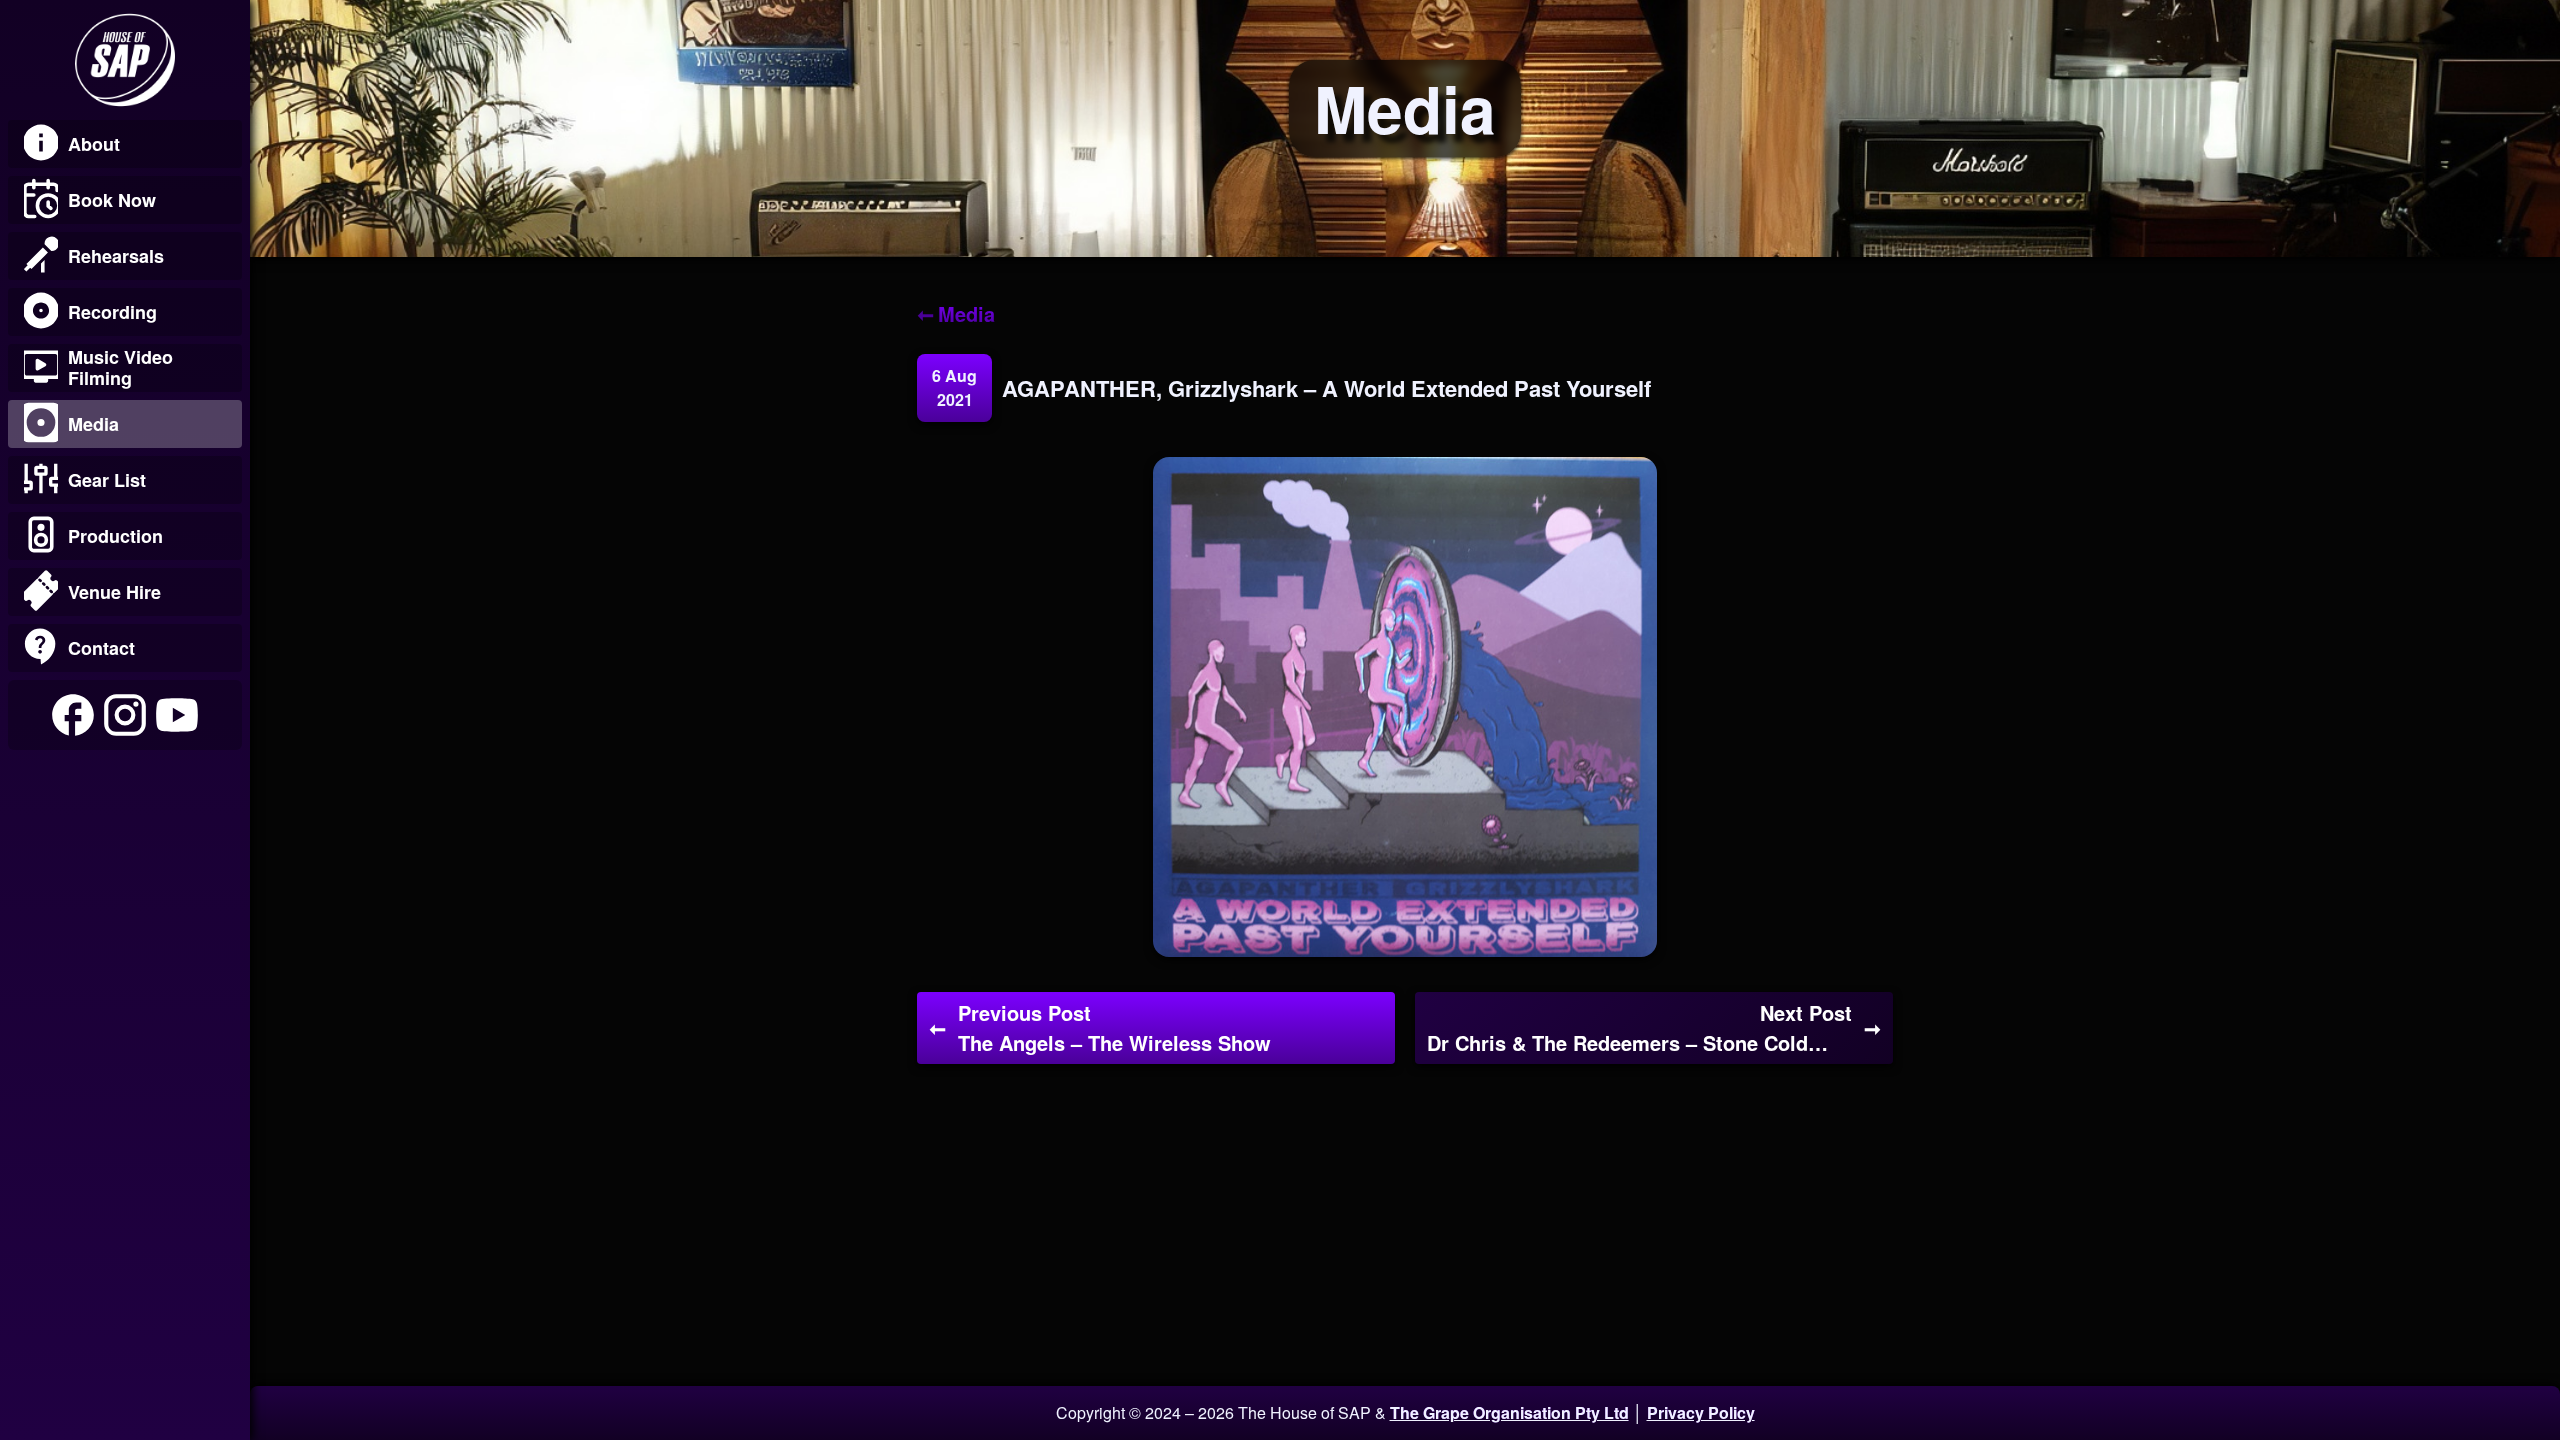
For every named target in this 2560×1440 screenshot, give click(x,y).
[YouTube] (177, 715)
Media (93, 424)
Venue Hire (114, 592)
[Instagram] (125, 715)
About (94, 144)
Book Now (112, 200)
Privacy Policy (1701, 1412)
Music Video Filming (120, 367)
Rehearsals (116, 256)
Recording (112, 312)
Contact (101, 648)
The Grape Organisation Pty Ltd (1509, 1412)
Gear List (107, 480)
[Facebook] (73, 715)
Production (115, 536)
